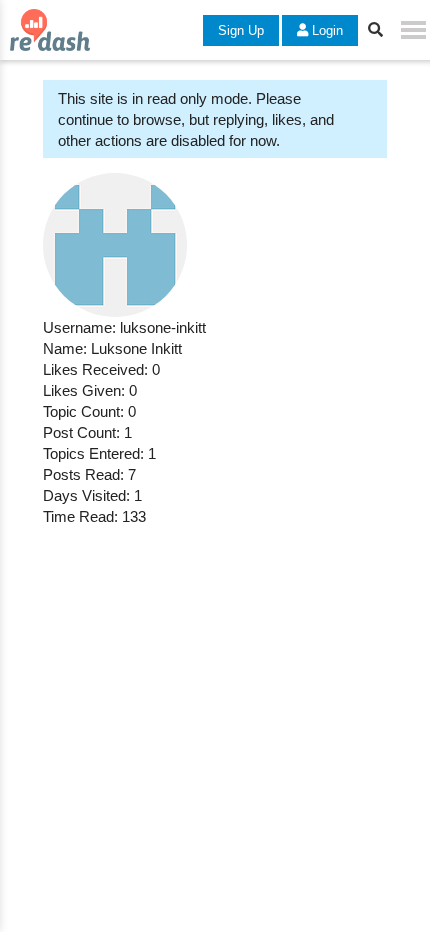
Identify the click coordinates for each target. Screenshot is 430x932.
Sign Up (241, 30)
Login (325, 30)
